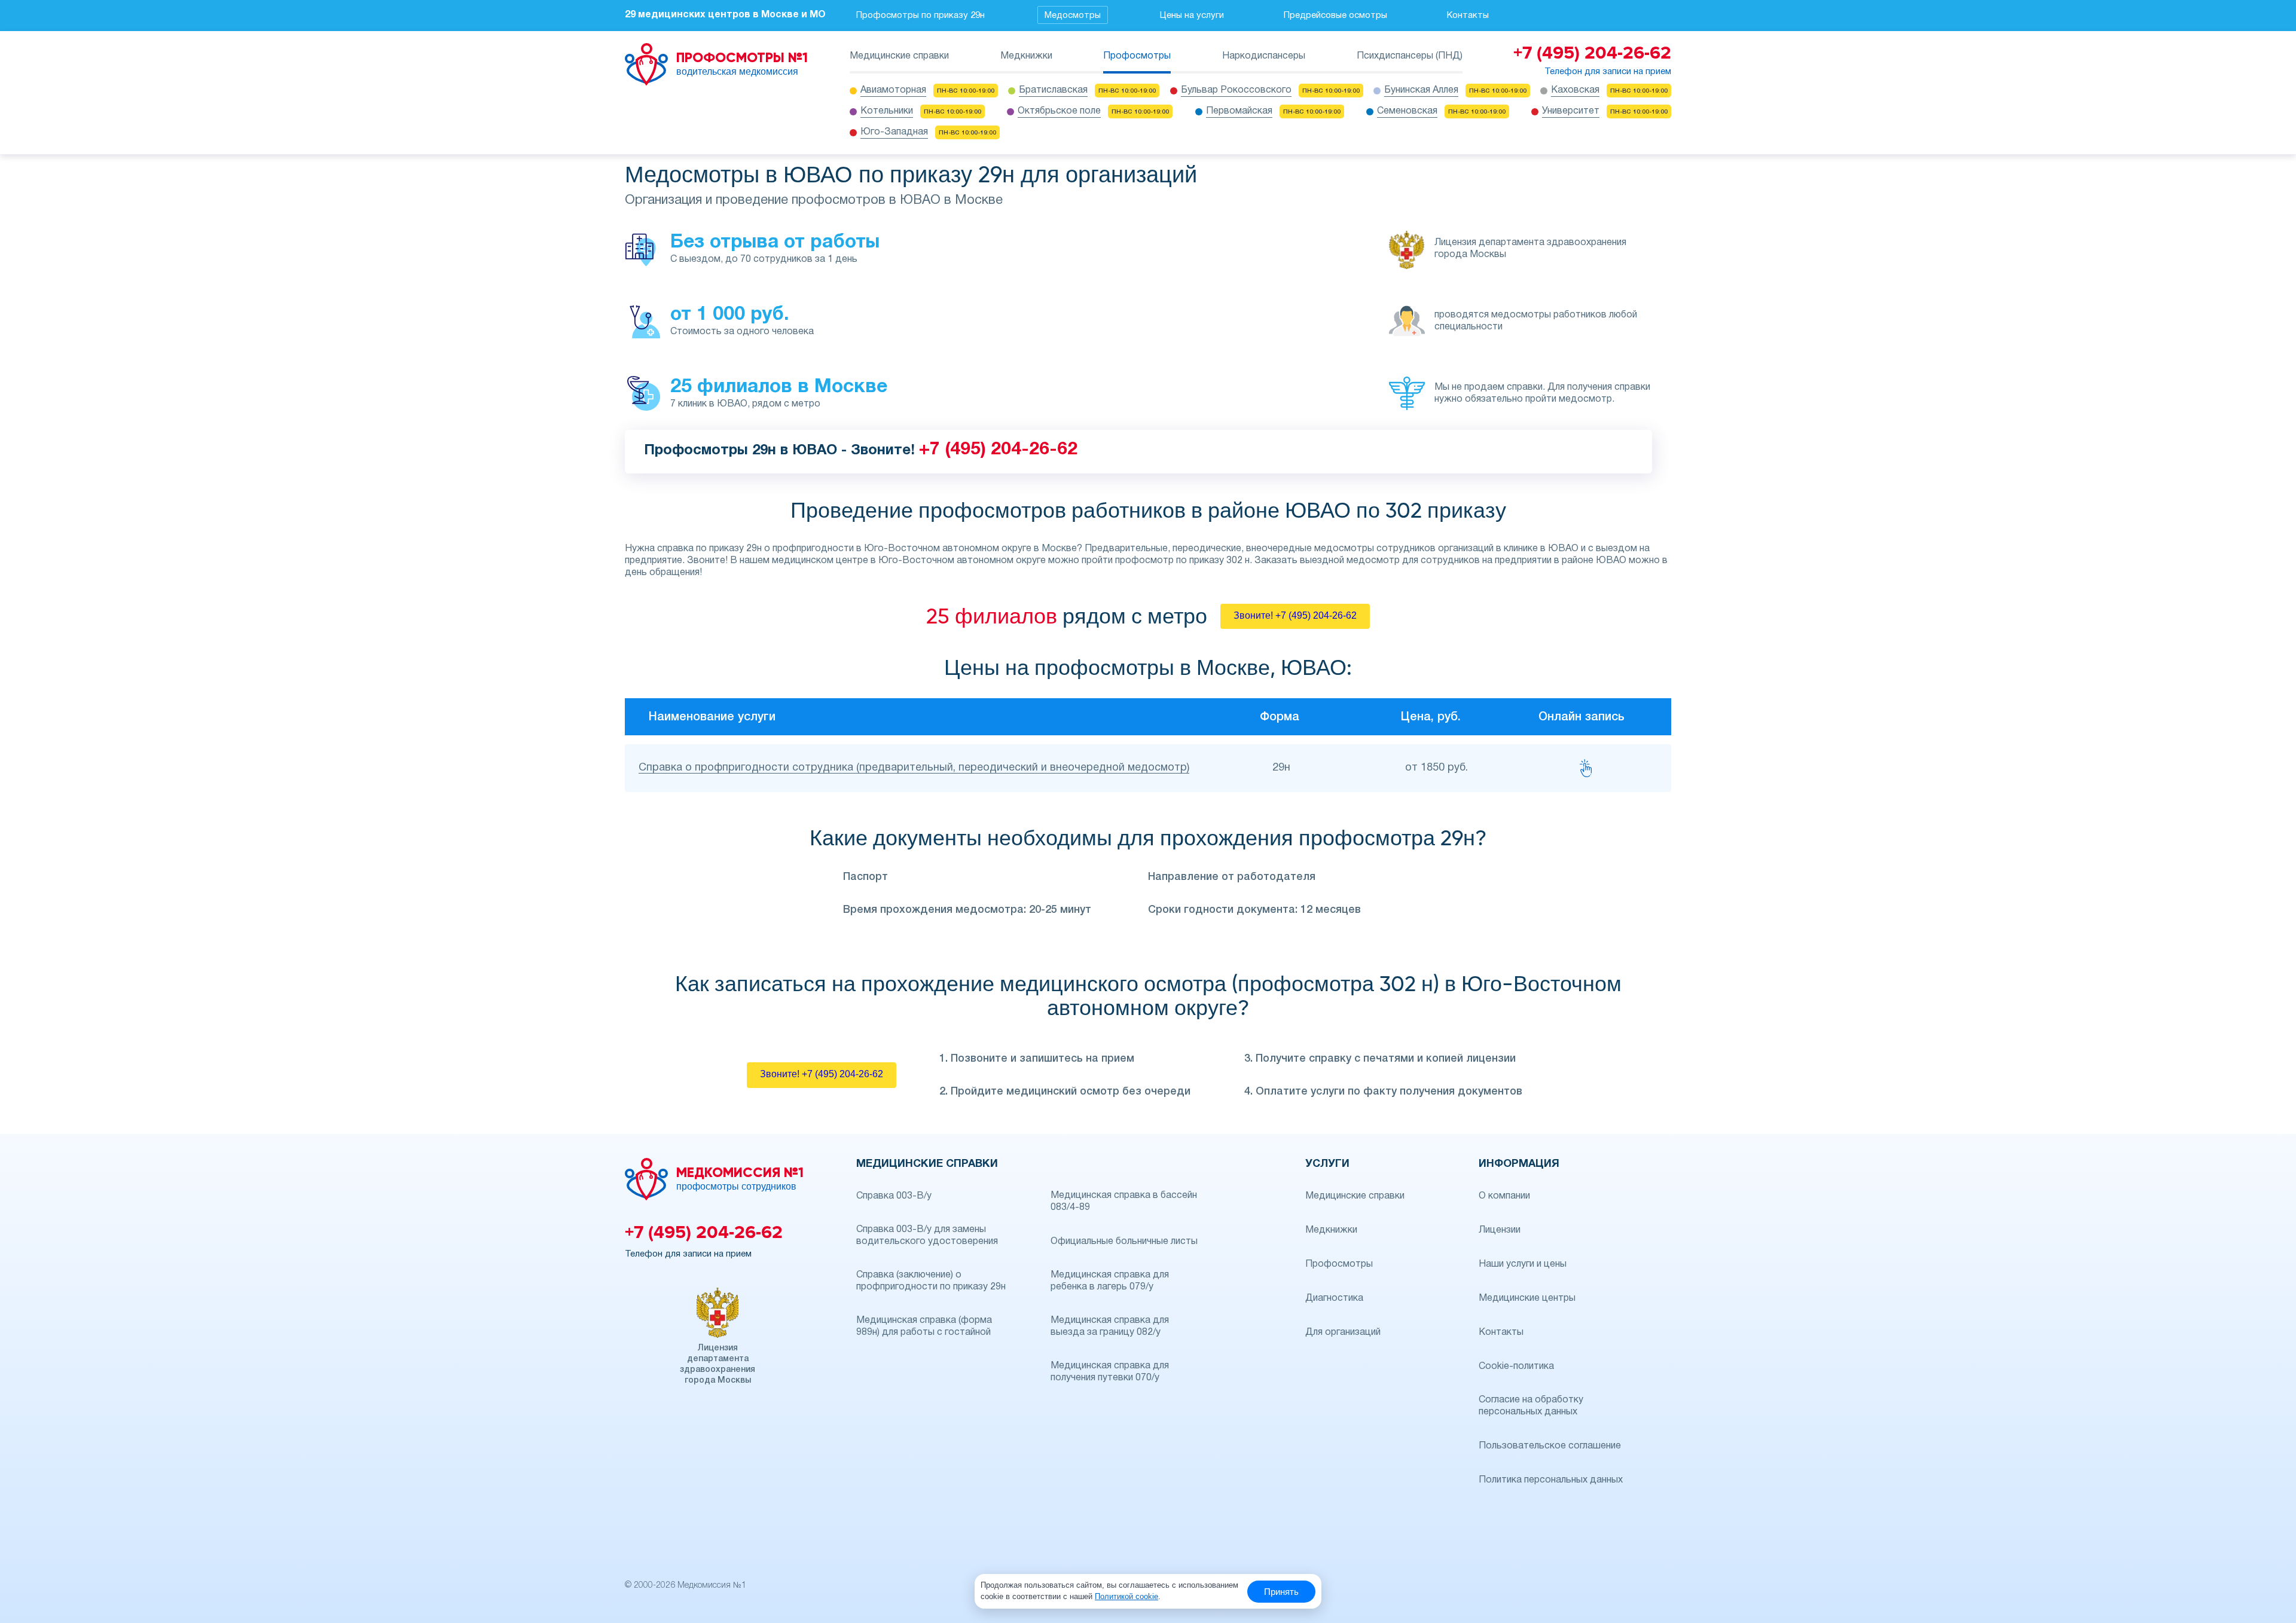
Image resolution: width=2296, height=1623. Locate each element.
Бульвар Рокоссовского (1236, 90)
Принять (1281, 1592)
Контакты (1468, 16)
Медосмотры (1073, 16)
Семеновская (1407, 111)
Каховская (1575, 90)
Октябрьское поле (1059, 111)
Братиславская (1053, 90)
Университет (1571, 111)
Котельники (887, 111)
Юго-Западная (894, 132)
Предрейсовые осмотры (1335, 16)
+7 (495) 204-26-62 (998, 450)
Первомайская (1239, 111)
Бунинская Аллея (1421, 90)
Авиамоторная (893, 90)
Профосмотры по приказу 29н (920, 16)
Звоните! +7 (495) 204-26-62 (1295, 615)
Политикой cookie (1126, 1596)
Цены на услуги (1192, 16)
